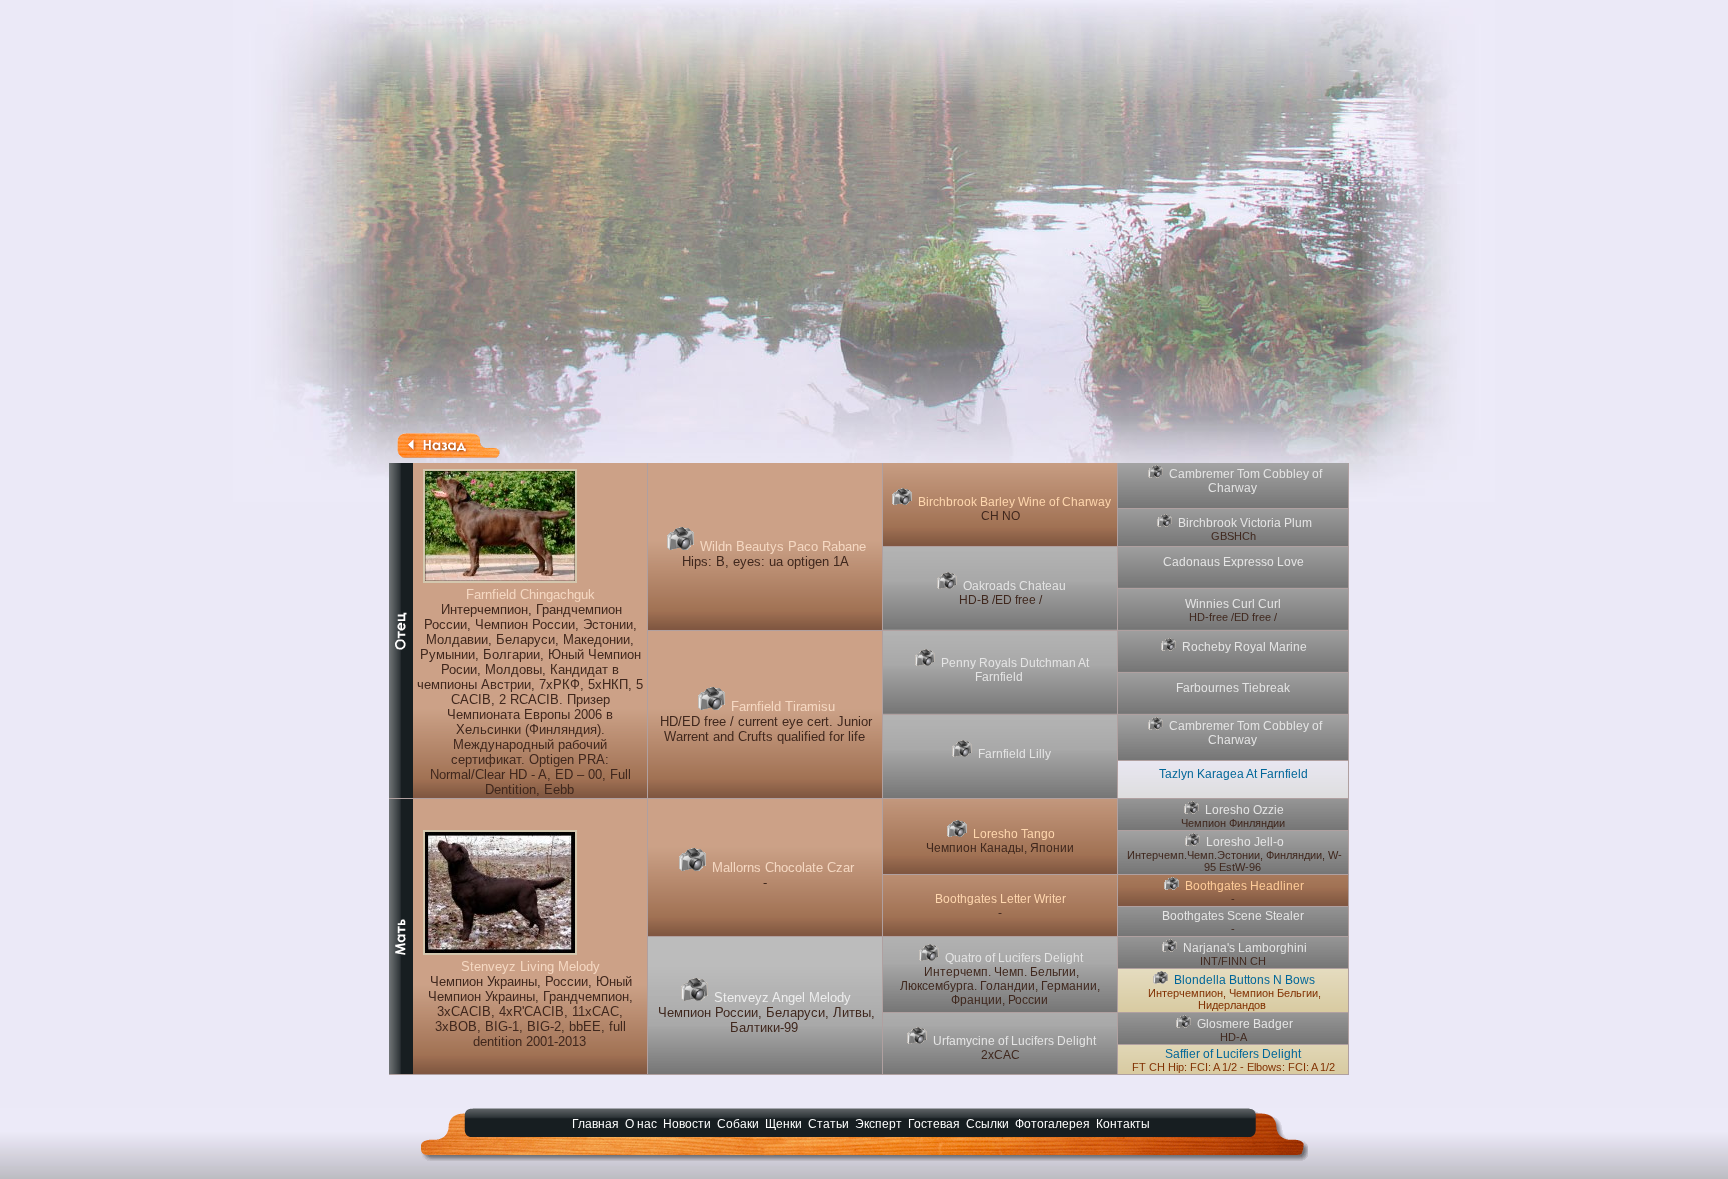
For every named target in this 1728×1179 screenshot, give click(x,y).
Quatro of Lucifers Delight (1014, 958)
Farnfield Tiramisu (783, 706)
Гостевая (934, 1124)
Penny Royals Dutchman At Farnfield (1015, 670)
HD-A (1233, 1037)
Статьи (828, 1124)
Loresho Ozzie (1244, 810)
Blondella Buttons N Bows (1244, 980)
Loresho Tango (1014, 834)
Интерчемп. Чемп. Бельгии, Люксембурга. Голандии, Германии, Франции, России (1000, 986)
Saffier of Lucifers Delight (1233, 1054)
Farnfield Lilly (1014, 754)
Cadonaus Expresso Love (1233, 562)
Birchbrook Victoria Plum (1245, 523)
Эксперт (878, 1124)
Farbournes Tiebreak (1233, 688)
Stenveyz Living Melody (530, 966)
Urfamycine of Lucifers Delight (1014, 1041)
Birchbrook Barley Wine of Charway (1014, 502)
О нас (641, 1124)
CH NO (1000, 516)
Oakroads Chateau (1014, 586)
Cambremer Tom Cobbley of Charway (1245, 481)
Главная (595, 1124)
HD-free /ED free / (1233, 617)
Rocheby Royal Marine (1244, 647)
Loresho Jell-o (1245, 842)
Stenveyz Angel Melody (782, 997)
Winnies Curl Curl (1233, 604)
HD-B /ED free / (1000, 600)
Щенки (783, 1124)
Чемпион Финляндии (1233, 823)
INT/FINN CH (1233, 961)
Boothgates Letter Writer (1000, 899)
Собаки (738, 1124)
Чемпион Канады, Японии (1000, 848)
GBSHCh (1233, 536)
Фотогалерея (1052, 1124)
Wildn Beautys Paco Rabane (783, 546)
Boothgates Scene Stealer (1233, 916)
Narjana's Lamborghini (1245, 948)
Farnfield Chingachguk (530, 594)
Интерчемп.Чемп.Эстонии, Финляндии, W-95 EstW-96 (1234, 861)
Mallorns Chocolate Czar (783, 867)
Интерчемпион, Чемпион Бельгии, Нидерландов (1234, 999)
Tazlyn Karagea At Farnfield (1233, 774)
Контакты (1123, 1124)
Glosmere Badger (1245, 1024)
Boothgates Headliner (1244, 886)
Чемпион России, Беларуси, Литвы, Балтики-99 (766, 1020)
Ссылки (987, 1124)
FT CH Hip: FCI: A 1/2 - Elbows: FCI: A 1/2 (1233, 1067)
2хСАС (1000, 1055)
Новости (687, 1124)
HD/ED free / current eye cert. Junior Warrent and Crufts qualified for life (766, 729)
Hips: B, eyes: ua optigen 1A (765, 561)
